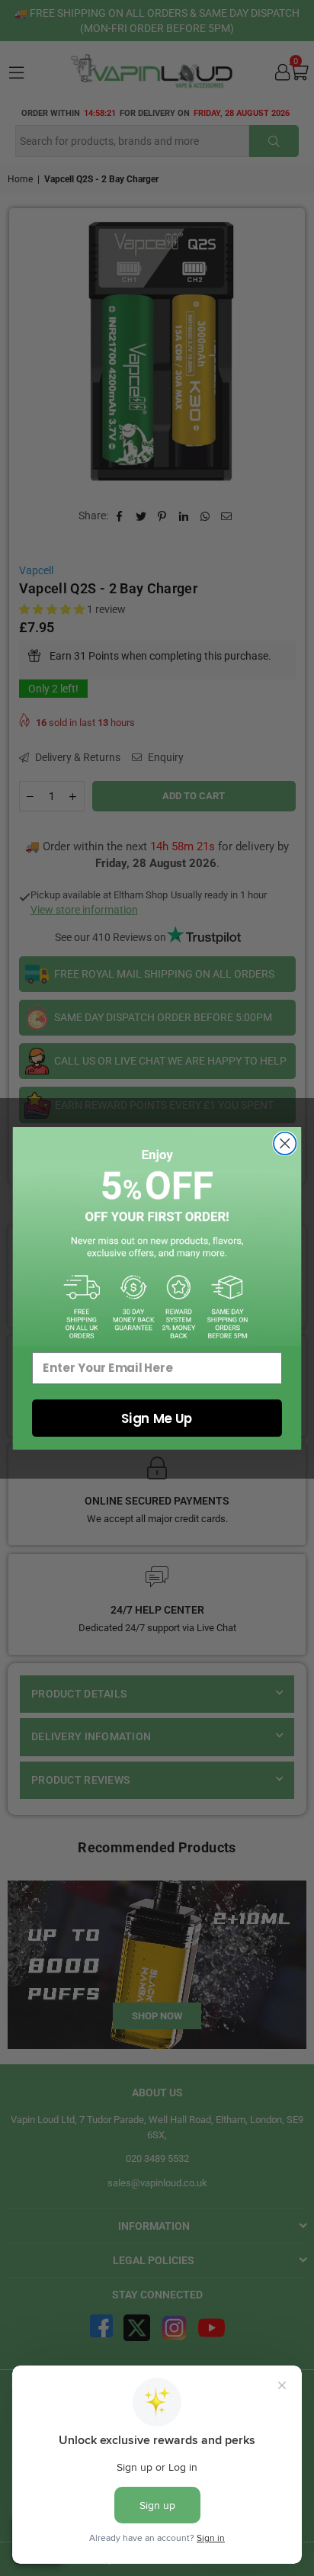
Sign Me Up (157, 1418)
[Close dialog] (285, 1143)
